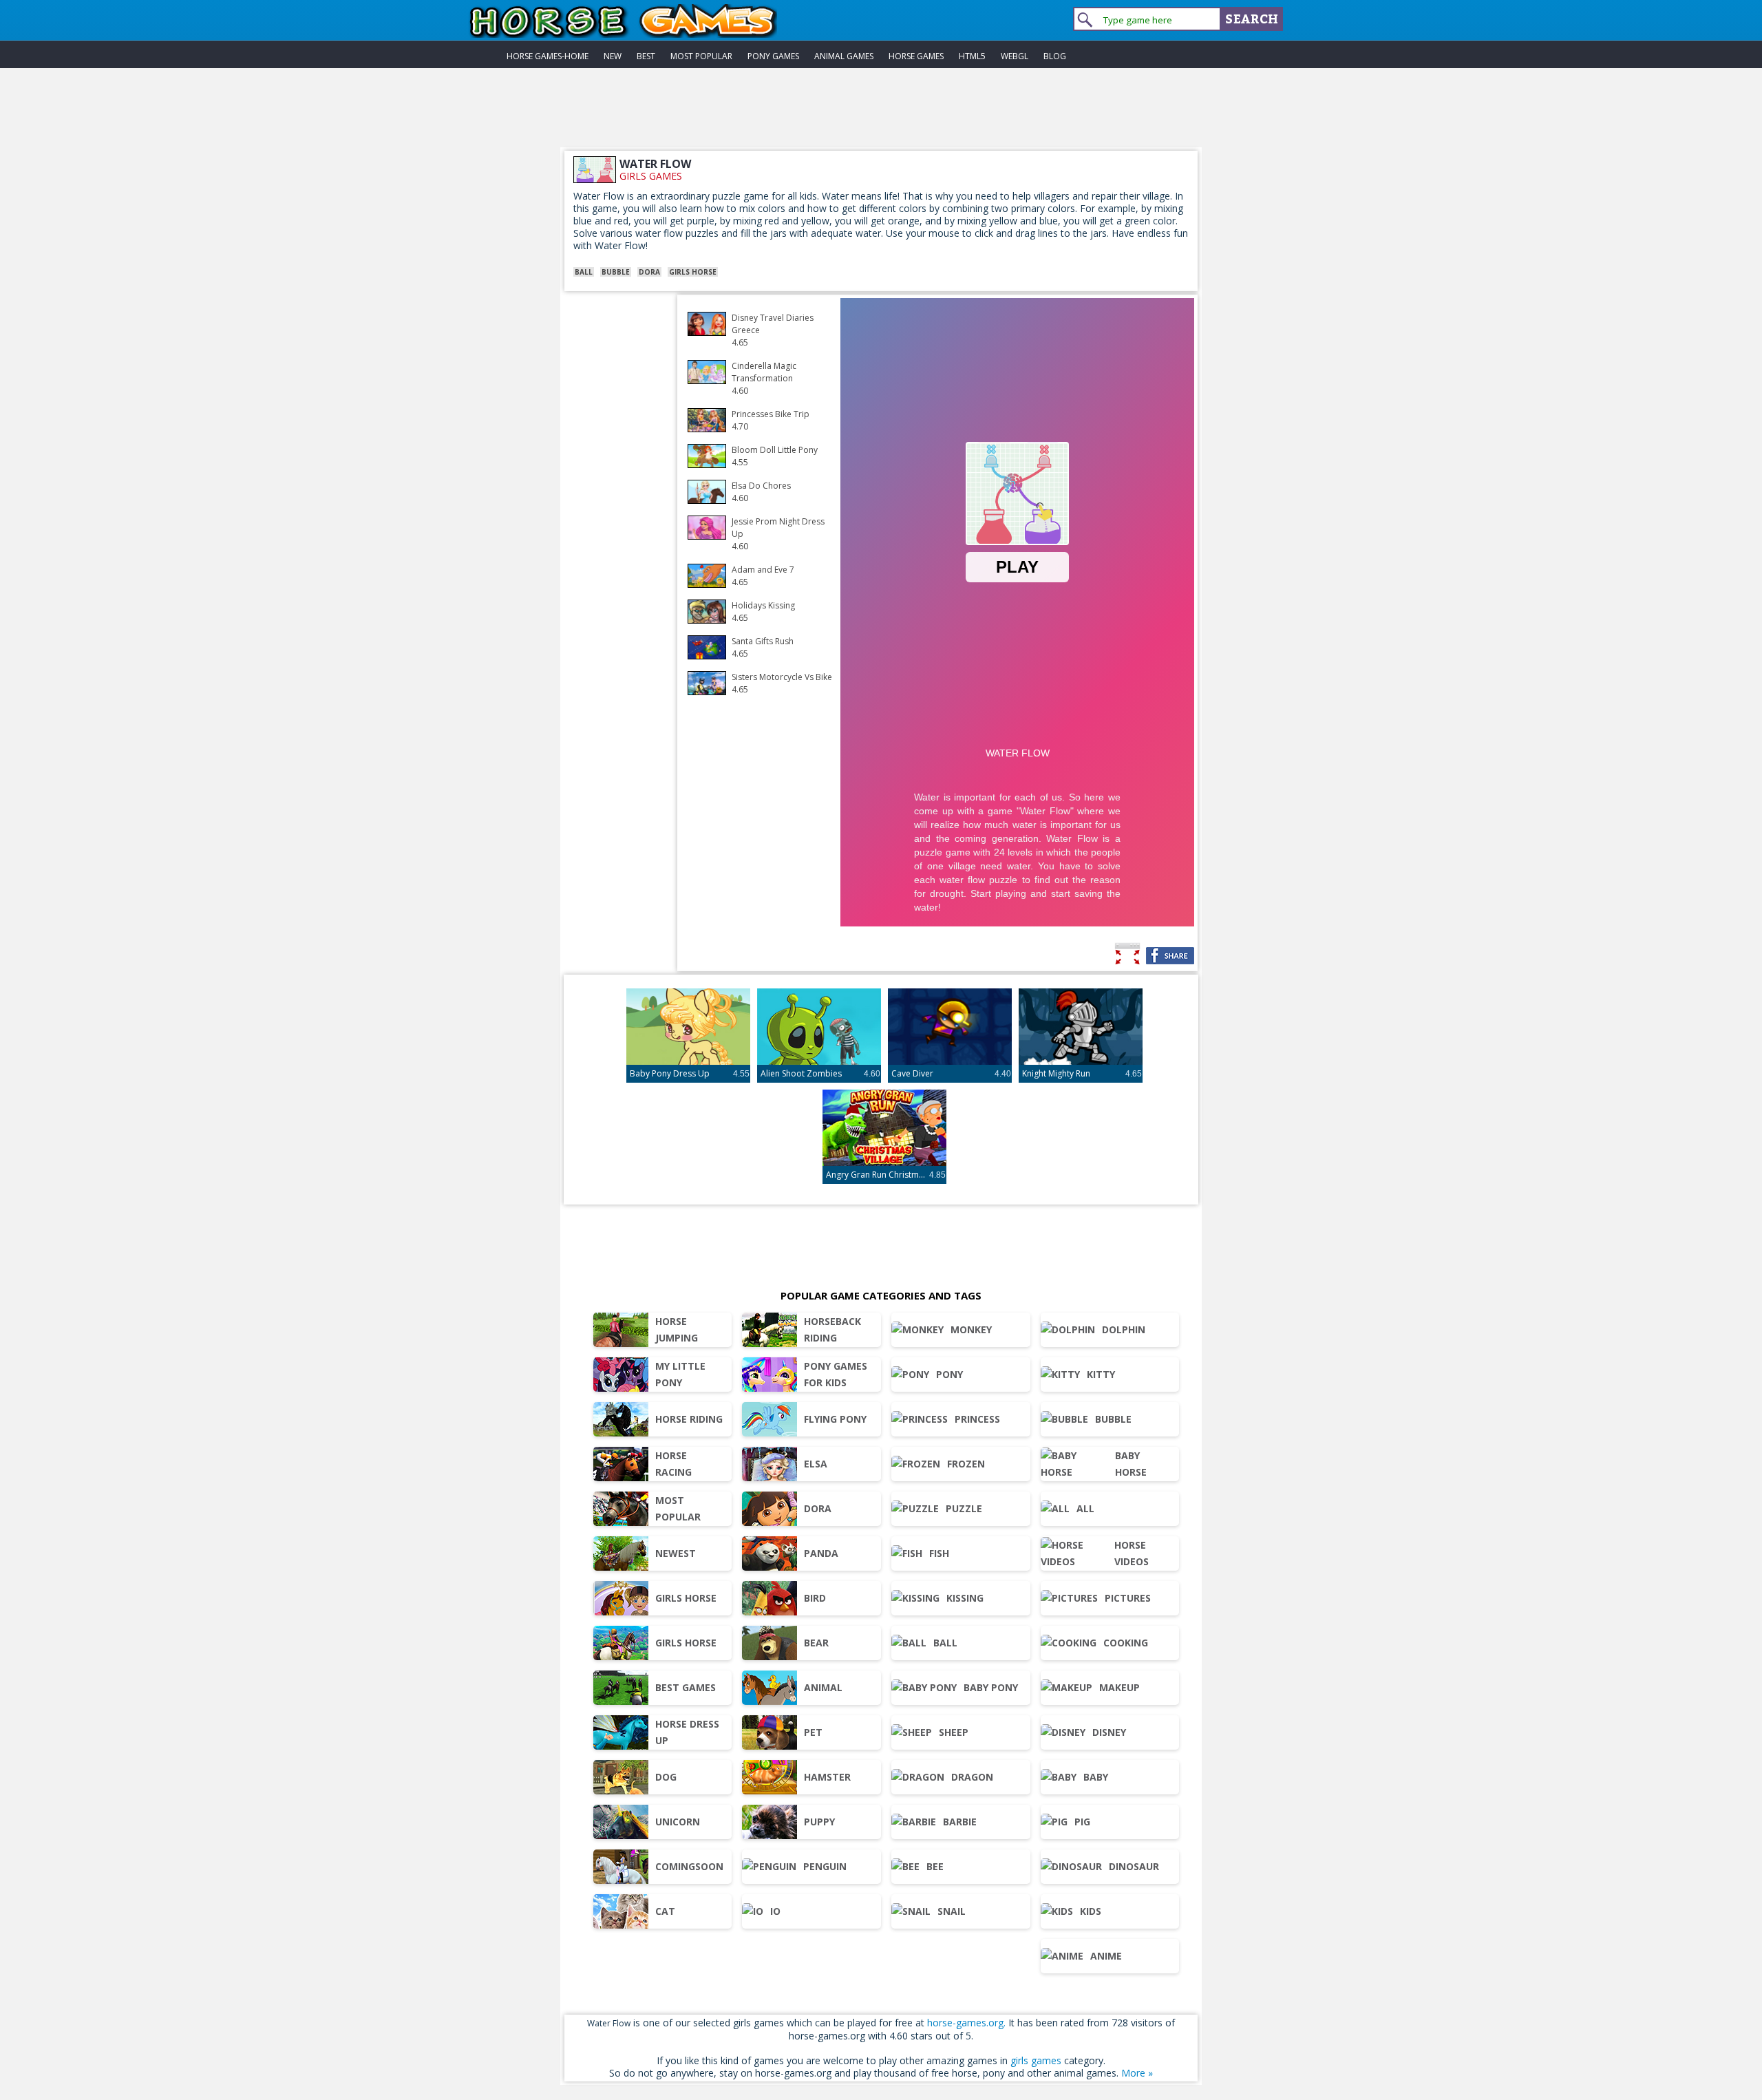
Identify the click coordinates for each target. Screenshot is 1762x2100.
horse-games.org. (966, 2023)
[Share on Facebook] (1170, 956)
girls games (651, 176)
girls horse (693, 272)
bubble (616, 272)
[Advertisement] (881, 116)
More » (1137, 2073)
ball (584, 272)
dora (649, 272)
